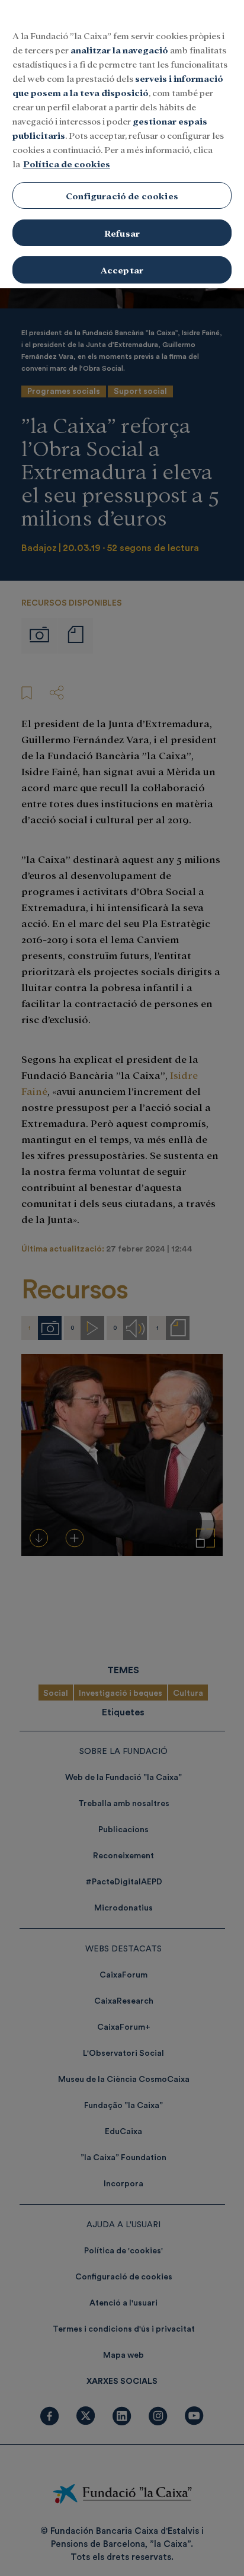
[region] (122, 144)
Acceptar (122, 270)
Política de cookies (67, 163)
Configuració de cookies (122, 195)
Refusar (122, 233)
